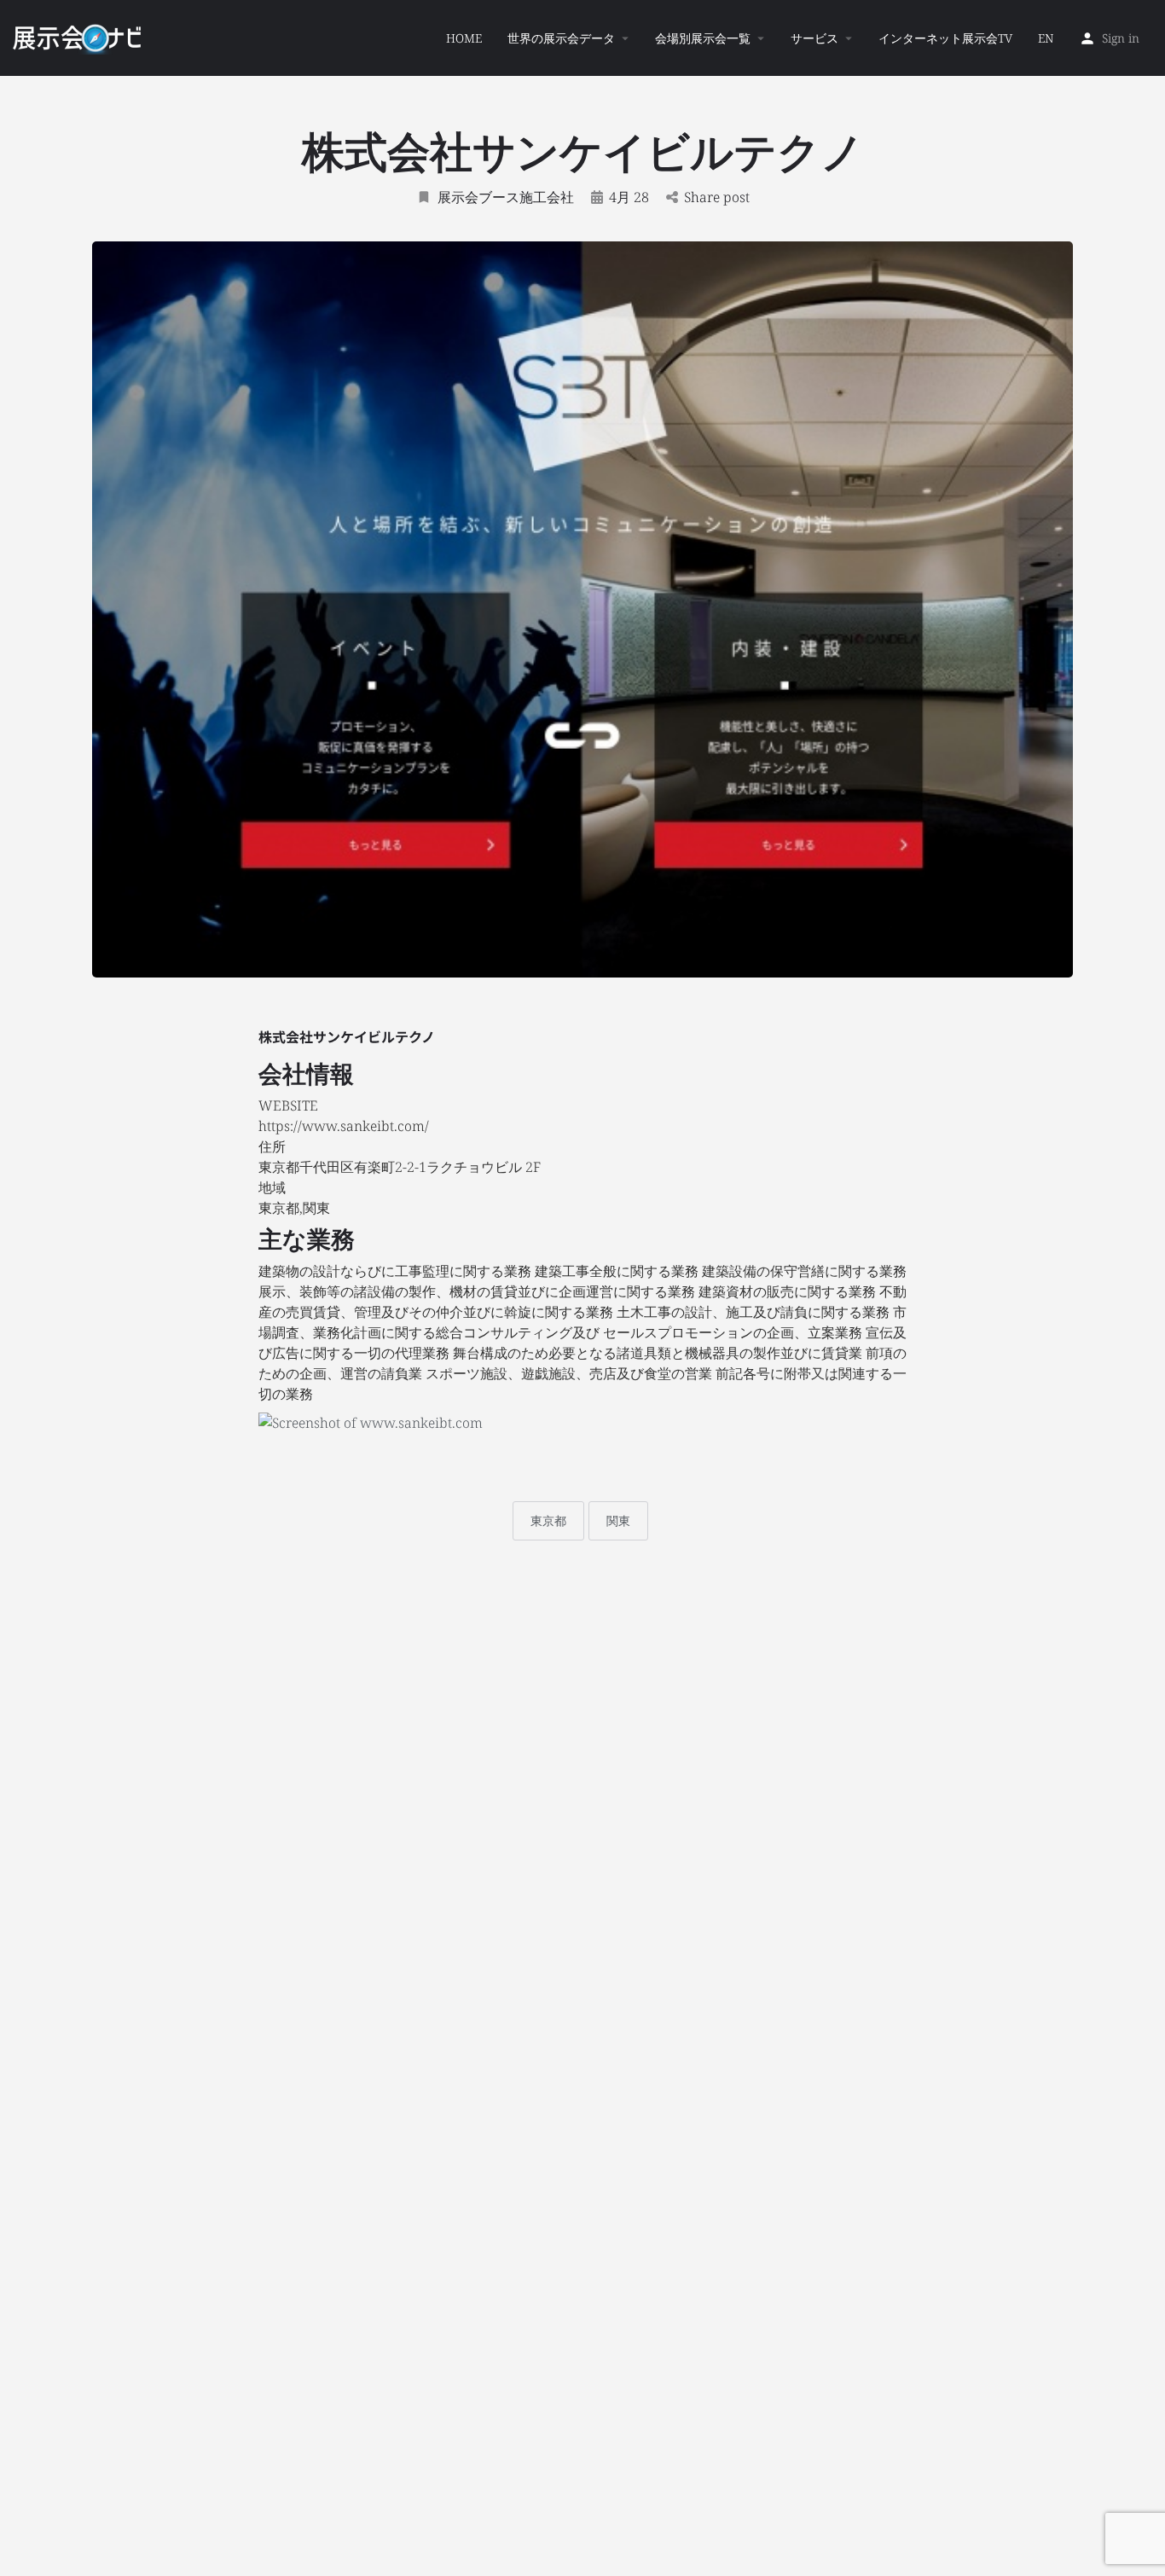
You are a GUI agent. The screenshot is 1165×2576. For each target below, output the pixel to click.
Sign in (1121, 38)
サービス (814, 38)
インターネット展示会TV (945, 38)
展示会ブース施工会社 (506, 197)
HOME (464, 38)
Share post (717, 197)
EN (1046, 38)
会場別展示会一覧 (703, 38)
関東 (618, 1520)
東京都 (548, 1520)
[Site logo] (79, 37)
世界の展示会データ (561, 38)
